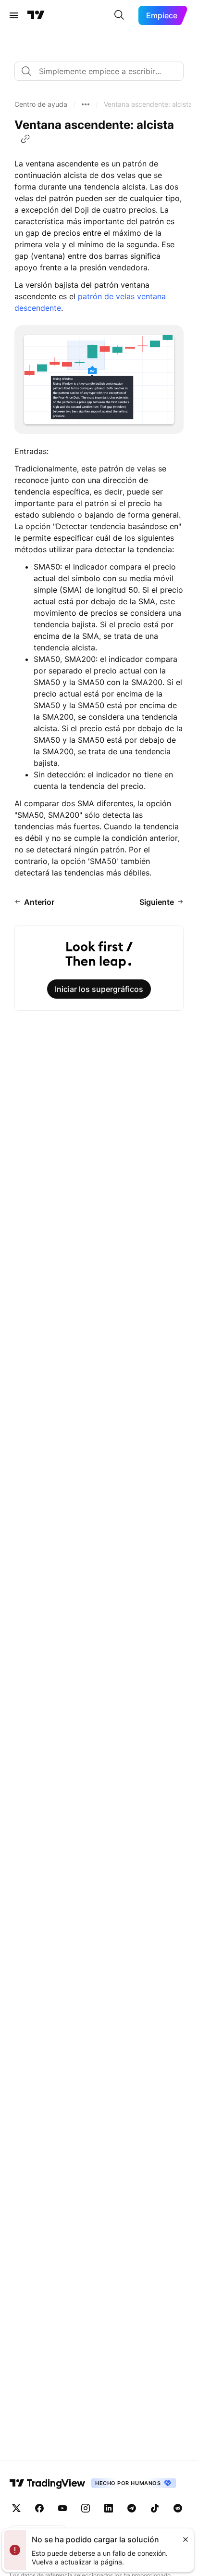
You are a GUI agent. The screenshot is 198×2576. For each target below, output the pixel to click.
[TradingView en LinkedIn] (109, 2508)
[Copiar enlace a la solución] (25, 139)
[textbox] (103, 71)
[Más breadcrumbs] (86, 104)
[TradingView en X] (16, 2508)
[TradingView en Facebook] (39, 2508)
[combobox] (99, 71)
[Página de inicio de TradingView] (36, 15)
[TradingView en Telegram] (132, 2508)
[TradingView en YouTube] (62, 2508)
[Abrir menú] (14, 15)
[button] (41, 104)
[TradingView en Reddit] (178, 2508)
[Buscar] (119, 15)
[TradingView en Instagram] (86, 2508)
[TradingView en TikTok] (155, 2508)
